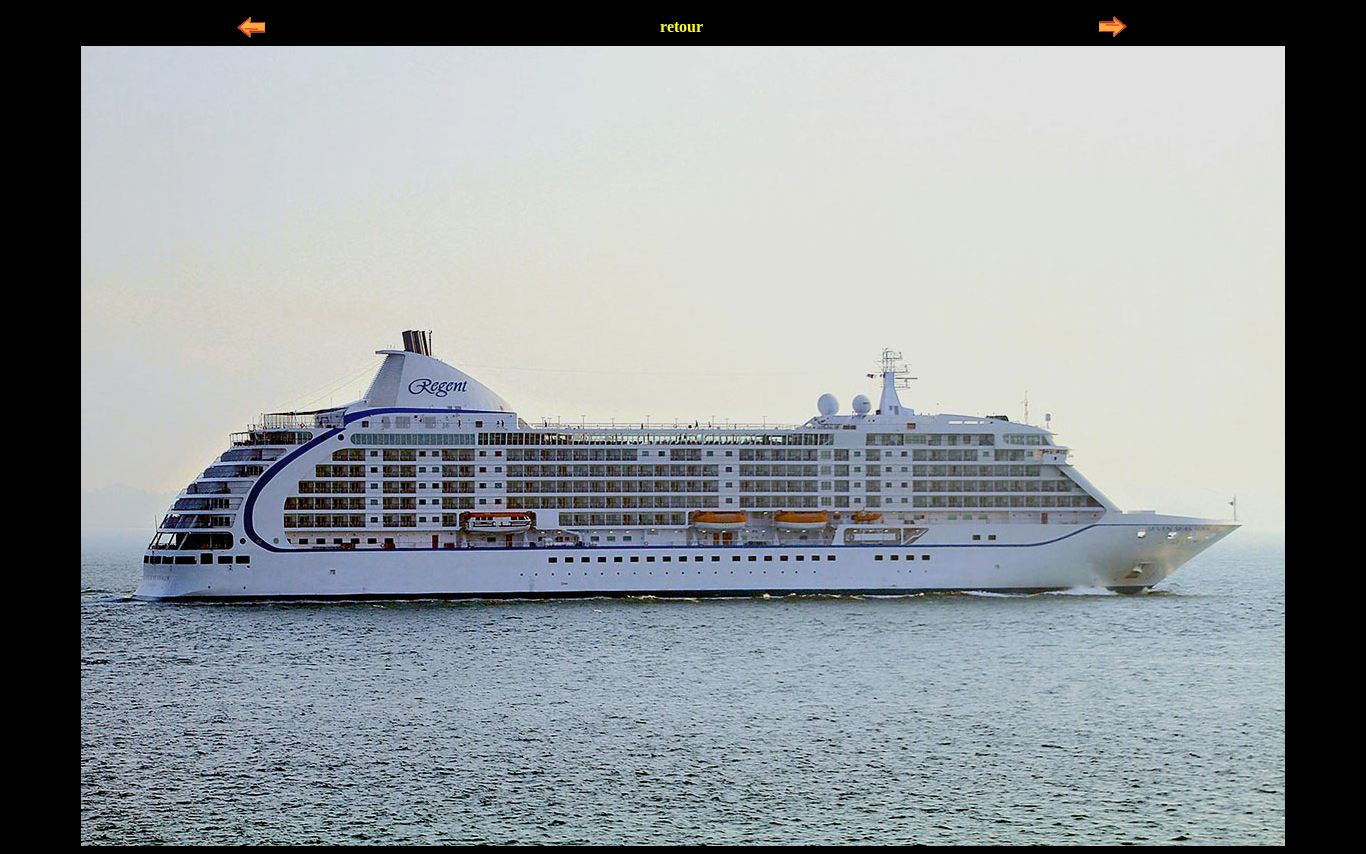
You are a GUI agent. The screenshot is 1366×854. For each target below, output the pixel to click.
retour (681, 26)
